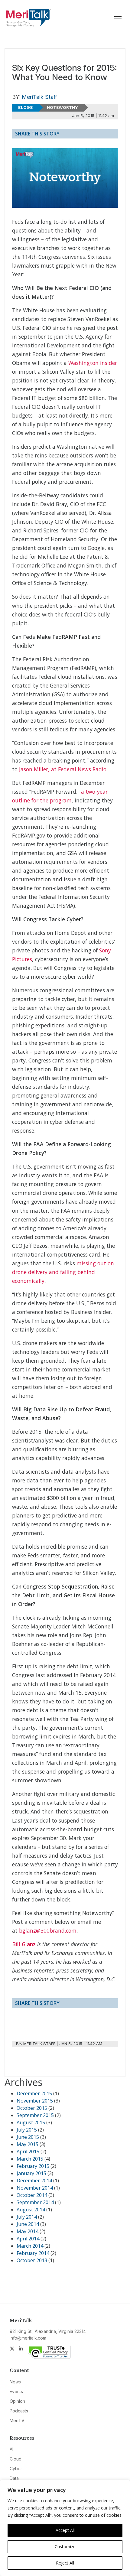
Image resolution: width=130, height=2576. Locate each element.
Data (14, 2478)
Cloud (16, 2459)
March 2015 (30, 2159)
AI (11, 2449)
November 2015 (35, 2101)
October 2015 (32, 2108)
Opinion (17, 2401)
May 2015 (28, 2144)
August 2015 (31, 2122)
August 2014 (31, 2210)
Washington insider (93, 363)
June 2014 (28, 2224)
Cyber (16, 2469)
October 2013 (32, 2260)
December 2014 (34, 2181)
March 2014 (30, 2246)
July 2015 (27, 2130)
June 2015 (28, 2137)
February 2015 (33, 2166)
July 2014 (27, 2217)
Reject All (65, 2563)
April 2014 (28, 2239)
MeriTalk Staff (39, 97)
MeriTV (17, 2420)
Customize (65, 2547)
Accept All (65, 2530)
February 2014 (33, 2253)
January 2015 (31, 2173)
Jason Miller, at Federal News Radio (63, 769)
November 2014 (35, 2188)
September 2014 (35, 2202)
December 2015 (34, 2093)
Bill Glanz (24, 1944)
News (15, 2382)
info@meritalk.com (28, 2338)
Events (16, 2391)
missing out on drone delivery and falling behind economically (63, 1272)
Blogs (26, 107)
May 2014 (28, 2231)
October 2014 (32, 2195)
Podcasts (19, 2411)
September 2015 (35, 2115)
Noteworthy (62, 107)
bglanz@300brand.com (48, 1930)
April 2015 (28, 2152)
